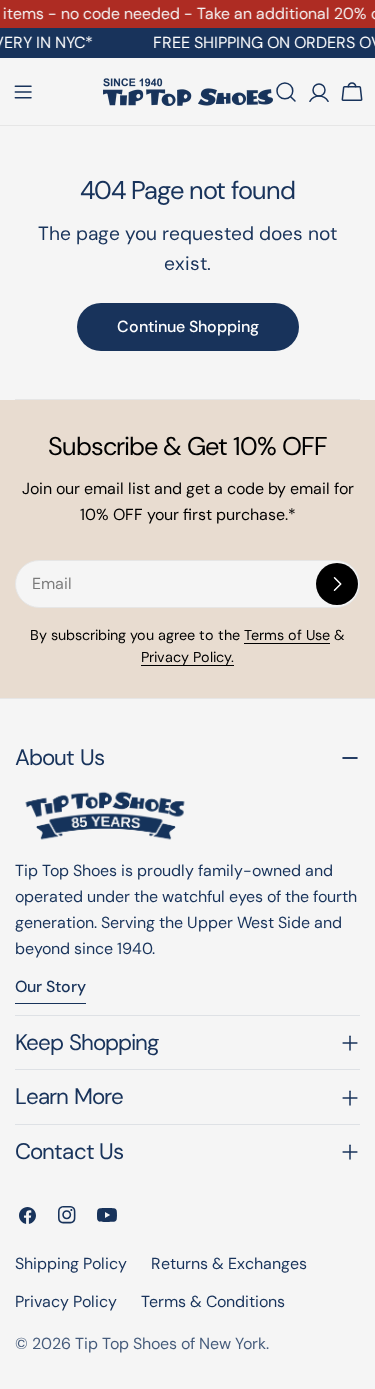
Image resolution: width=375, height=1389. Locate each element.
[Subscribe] (337, 584)
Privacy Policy (66, 1301)
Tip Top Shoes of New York (170, 1343)
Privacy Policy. (187, 657)
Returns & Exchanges (229, 1263)
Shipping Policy (71, 1263)
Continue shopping (188, 326)
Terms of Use (287, 635)
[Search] (286, 92)
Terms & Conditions (213, 1301)
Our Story (50, 986)
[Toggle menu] (23, 92)
